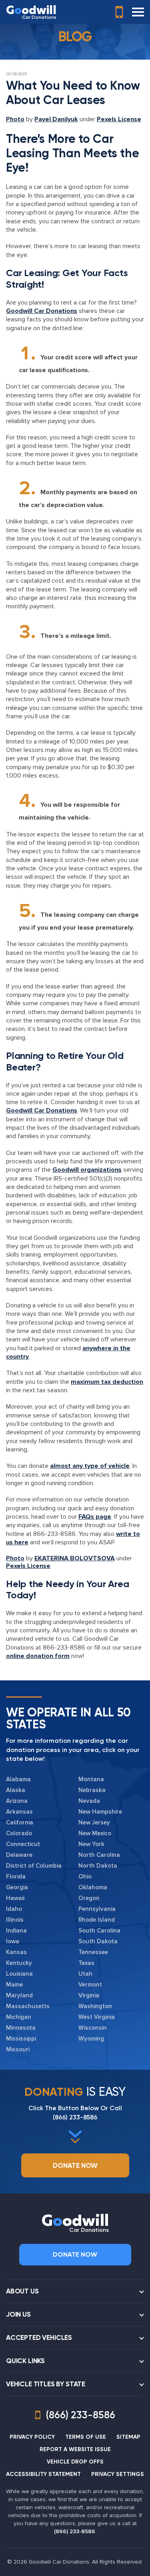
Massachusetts (28, 2006)
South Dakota (98, 1941)
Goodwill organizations (87, 1170)
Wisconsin (93, 2028)
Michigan (19, 2017)
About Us (22, 2291)
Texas (86, 1963)
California (20, 1822)
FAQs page (95, 1517)
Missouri (18, 2049)
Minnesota (21, 2028)
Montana (91, 1779)
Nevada (89, 1801)
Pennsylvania (97, 1909)
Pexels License (119, 119)
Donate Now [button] (75, 2165)
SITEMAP (128, 2437)
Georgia (17, 1887)
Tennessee (93, 1952)
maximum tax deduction (107, 1382)
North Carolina (99, 1855)
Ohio (85, 1876)
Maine (14, 1985)
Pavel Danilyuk (56, 119)
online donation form (38, 1656)
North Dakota (98, 1866)
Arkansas (19, 1812)
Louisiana (19, 1974)
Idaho (14, 1909)
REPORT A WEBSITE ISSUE (75, 2449)
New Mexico (95, 1833)
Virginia (89, 1995)
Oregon (89, 1898)
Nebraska (92, 1790)
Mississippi (21, 2039)
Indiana (16, 1930)
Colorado (19, 1833)
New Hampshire (100, 1812)
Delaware (19, 1855)
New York (91, 1844)
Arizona (17, 1801)
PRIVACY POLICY (32, 2437)
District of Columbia (34, 1866)
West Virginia (97, 2017)
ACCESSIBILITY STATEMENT (43, 2474)
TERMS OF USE (86, 2437)
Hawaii (15, 1898)
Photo (15, 119)
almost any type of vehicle (90, 1466)
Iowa (13, 1941)
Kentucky (19, 1963)
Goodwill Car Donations (42, 311)
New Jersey (94, 1822)
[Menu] (138, 12)
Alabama (18, 1779)
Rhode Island (97, 1920)
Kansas (16, 1952)
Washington (95, 2006)
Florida (16, 1876)
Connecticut (23, 1844)
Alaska (16, 1790)
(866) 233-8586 (75, 2117)
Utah (85, 1974)
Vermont (90, 1985)
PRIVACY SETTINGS (118, 2474)
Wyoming (91, 2039)
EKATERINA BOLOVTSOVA (75, 1558)
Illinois (15, 1920)
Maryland (19, 1995)
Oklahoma (93, 1887)
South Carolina (99, 1930)
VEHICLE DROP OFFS (75, 2462)
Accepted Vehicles (39, 2337)
